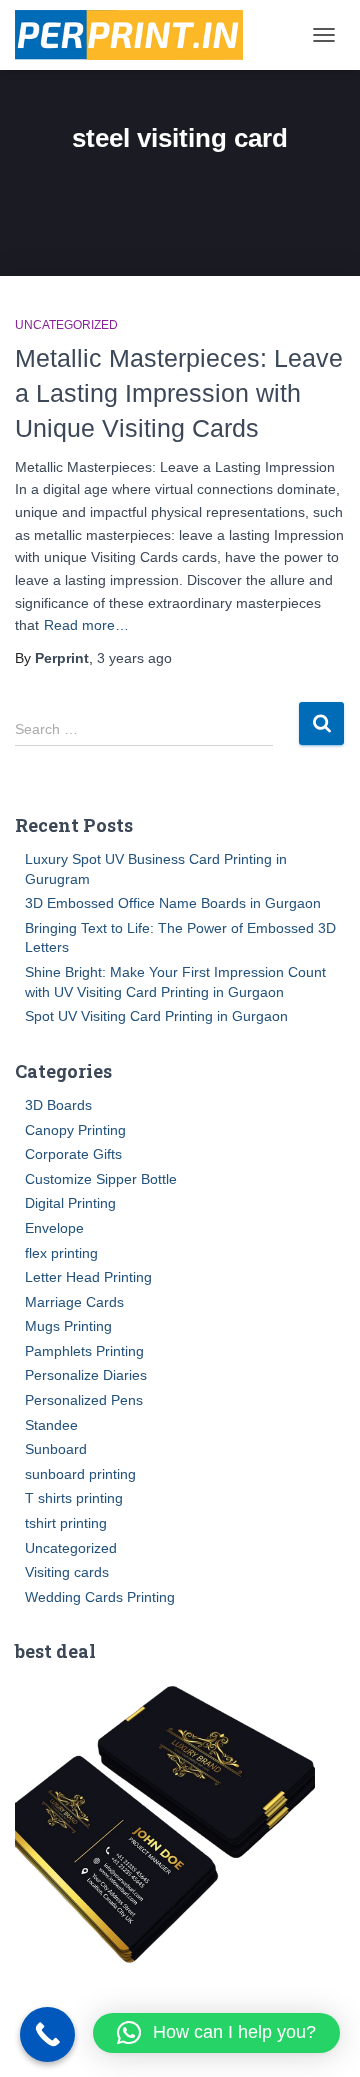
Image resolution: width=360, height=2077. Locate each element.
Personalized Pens (84, 1400)
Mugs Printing (68, 1326)
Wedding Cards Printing (100, 1597)
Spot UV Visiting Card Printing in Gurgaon (156, 1016)
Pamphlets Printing (84, 1351)
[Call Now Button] (47, 2034)
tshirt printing (66, 1523)
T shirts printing (74, 1498)
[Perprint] (136, 35)
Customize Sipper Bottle (101, 1179)
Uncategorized (66, 325)
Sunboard (56, 1449)
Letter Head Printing (88, 1277)
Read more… (86, 625)
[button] (216, 2033)
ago (134, 658)
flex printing (61, 1253)
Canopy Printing (75, 1130)
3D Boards (58, 1105)
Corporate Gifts (73, 1154)
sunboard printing (80, 1474)
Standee (51, 1425)
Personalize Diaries (86, 1375)
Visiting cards (67, 1572)
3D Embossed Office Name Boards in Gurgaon (173, 903)
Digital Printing (70, 1203)
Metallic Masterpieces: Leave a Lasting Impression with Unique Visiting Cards (179, 393)
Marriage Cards (74, 1302)
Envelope (54, 1228)
